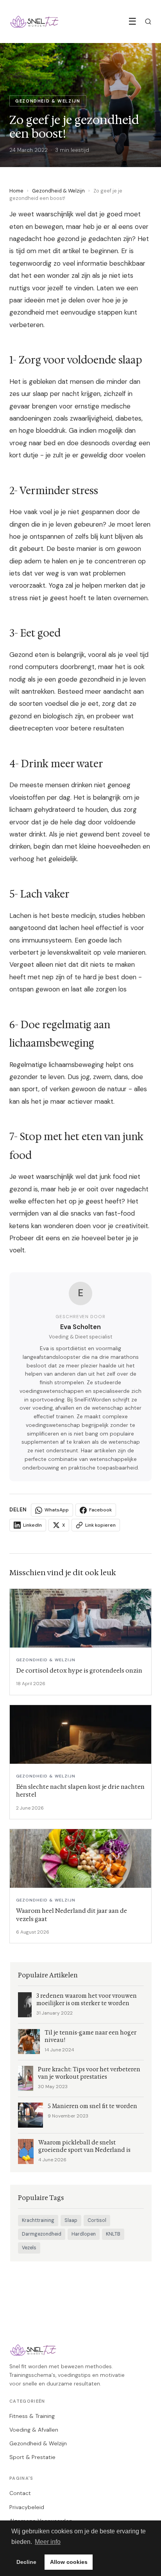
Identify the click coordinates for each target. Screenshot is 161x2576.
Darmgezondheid (42, 2234)
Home (16, 191)
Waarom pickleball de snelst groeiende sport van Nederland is (84, 2146)
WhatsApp (57, 1510)
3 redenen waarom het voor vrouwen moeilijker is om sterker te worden (87, 2000)
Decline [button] (26, 2562)
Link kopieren (100, 1525)
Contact (20, 2493)
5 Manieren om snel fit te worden (92, 2106)
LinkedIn (32, 1525)
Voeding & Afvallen (34, 2430)
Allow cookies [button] (69, 2562)
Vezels (29, 2248)
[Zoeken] (148, 22)
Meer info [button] (48, 2542)
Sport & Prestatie (32, 2457)
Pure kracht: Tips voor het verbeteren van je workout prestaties (89, 2073)
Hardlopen (84, 2234)
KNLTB (113, 2234)
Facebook (100, 1510)
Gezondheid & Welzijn (58, 191)
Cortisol (97, 2220)
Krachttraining (38, 2220)
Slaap (71, 2220)
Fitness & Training (32, 2416)
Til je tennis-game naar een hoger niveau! (90, 2036)
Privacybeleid (27, 2507)
